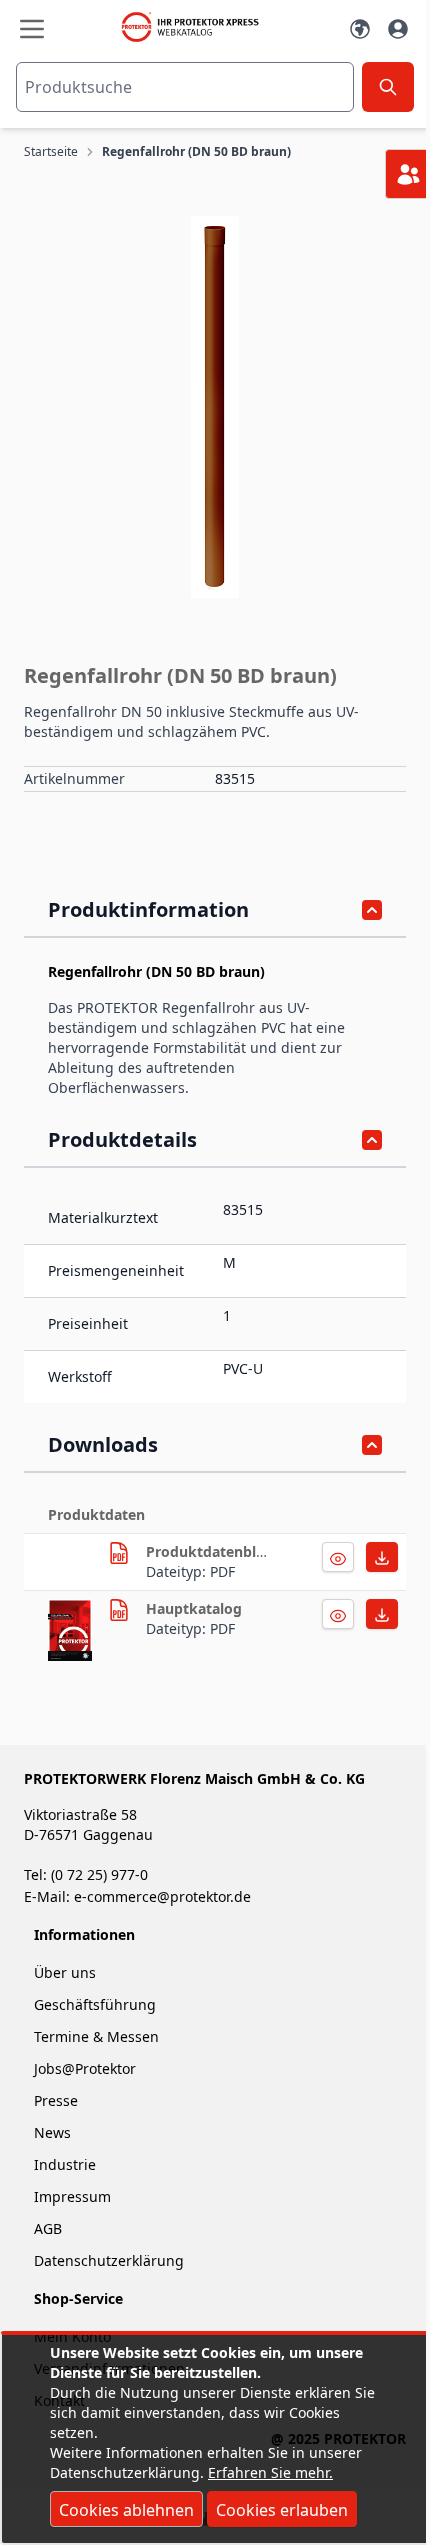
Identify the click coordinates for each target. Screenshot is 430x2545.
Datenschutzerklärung (109, 2260)
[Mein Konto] (398, 29)
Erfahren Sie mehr (268, 2472)
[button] (215, 407)
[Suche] (388, 87)
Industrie (65, 2164)
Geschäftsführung (95, 2004)
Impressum (72, 2196)
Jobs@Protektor (85, 2068)
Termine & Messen (96, 2036)
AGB (48, 2228)
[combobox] (185, 87)
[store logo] (195, 27)
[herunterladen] (119, 1553)
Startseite (51, 152)
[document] (215, 2439)
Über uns (67, 1972)
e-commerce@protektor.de (162, 1896)
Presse (56, 2100)
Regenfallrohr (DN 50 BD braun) (196, 152)
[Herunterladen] (338, 1557)
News (52, 2132)
